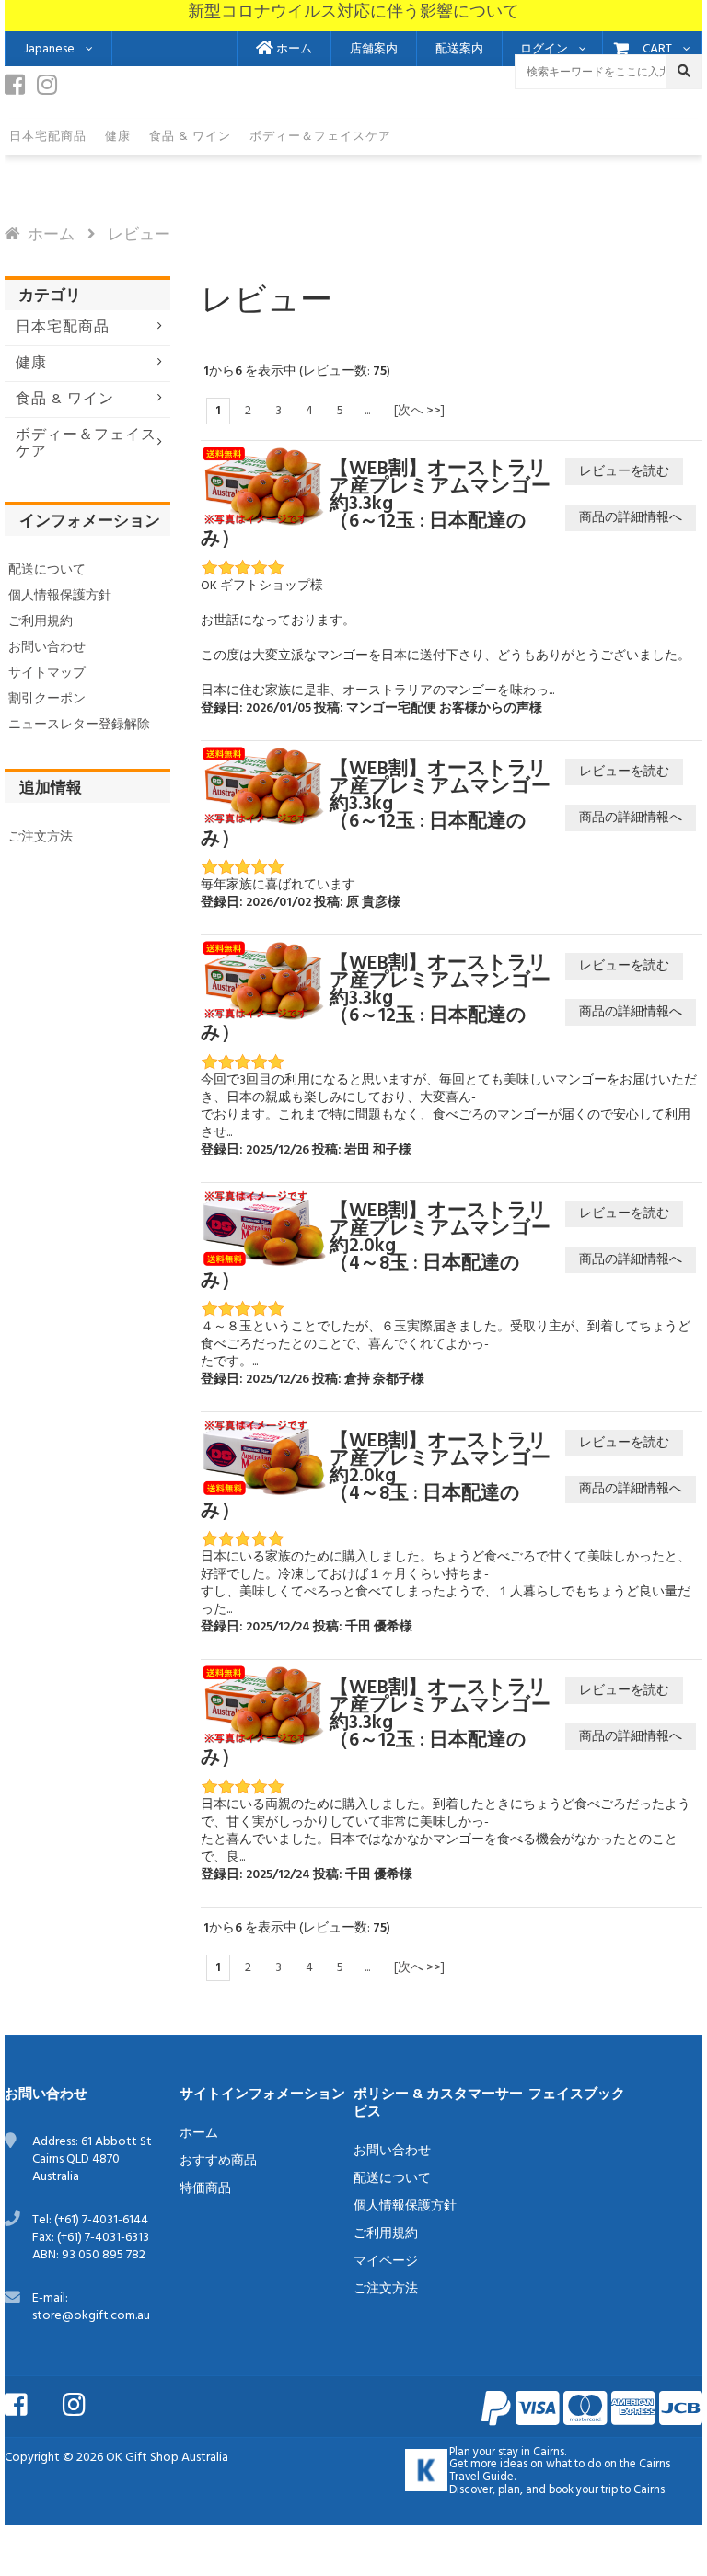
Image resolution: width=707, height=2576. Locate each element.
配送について (47, 570)
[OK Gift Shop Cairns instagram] (52, 90)
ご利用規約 (41, 622)
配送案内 (459, 50)
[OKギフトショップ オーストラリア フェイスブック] (32, 2403)
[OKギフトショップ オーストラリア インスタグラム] (90, 2403)
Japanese (49, 49)
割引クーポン (47, 699)
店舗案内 (374, 50)
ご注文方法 (41, 837)
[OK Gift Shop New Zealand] (426, 2470)
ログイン (544, 50)
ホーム (293, 50)
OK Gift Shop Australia (167, 2458)
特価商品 (205, 2189)
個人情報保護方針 (60, 596)
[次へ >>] (419, 411)
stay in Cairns (531, 2453)
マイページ (386, 2262)
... (367, 411)
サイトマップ (47, 673)
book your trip (583, 2490)
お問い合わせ (47, 648)
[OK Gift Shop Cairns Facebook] (19, 90)
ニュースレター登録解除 (79, 725)
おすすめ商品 (218, 2161)
